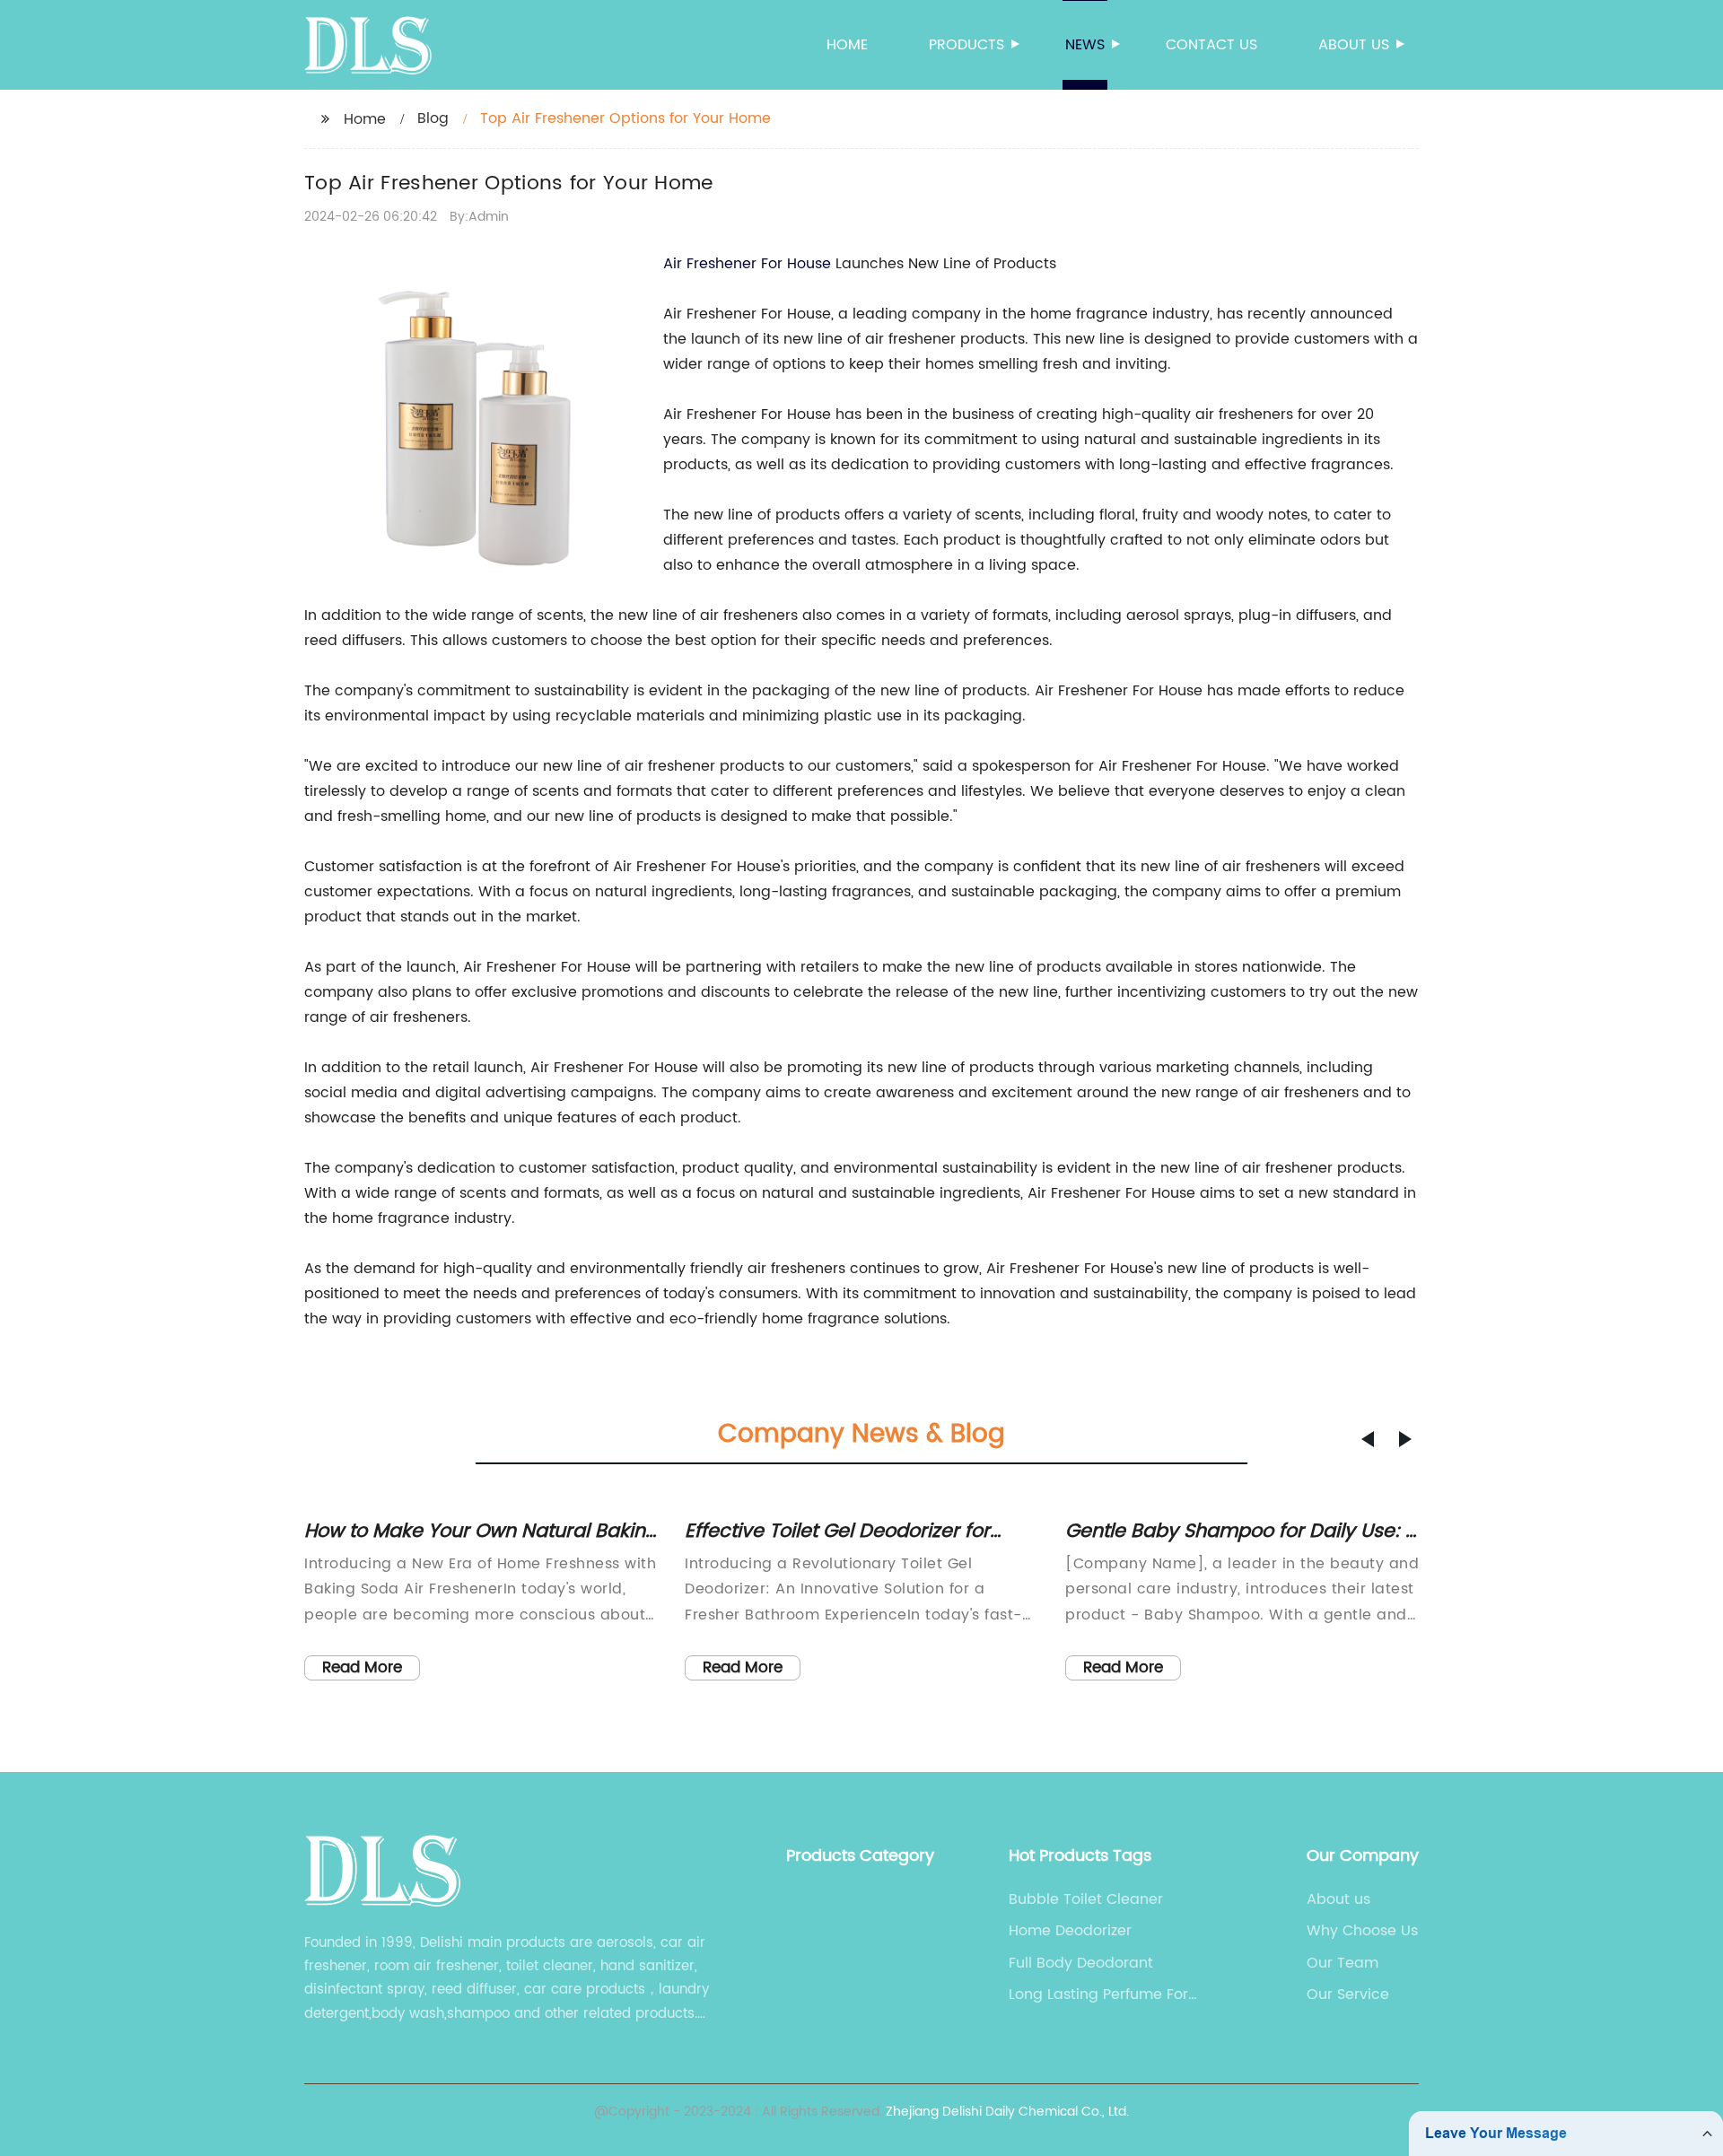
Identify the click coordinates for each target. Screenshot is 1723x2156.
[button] (1368, 1439)
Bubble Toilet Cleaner (1086, 1899)
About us (1354, 45)
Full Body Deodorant (1081, 1963)
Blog (433, 118)
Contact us (1211, 45)
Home (847, 45)
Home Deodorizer (1070, 1931)
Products (966, 45)
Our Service (1348, 1995)
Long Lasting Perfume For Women (1098, 1995)
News (1085, 45)
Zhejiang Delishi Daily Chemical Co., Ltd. (1007, 2112)
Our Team (1343, 1963)
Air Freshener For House (747, 264)
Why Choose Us (1362, 1931)
